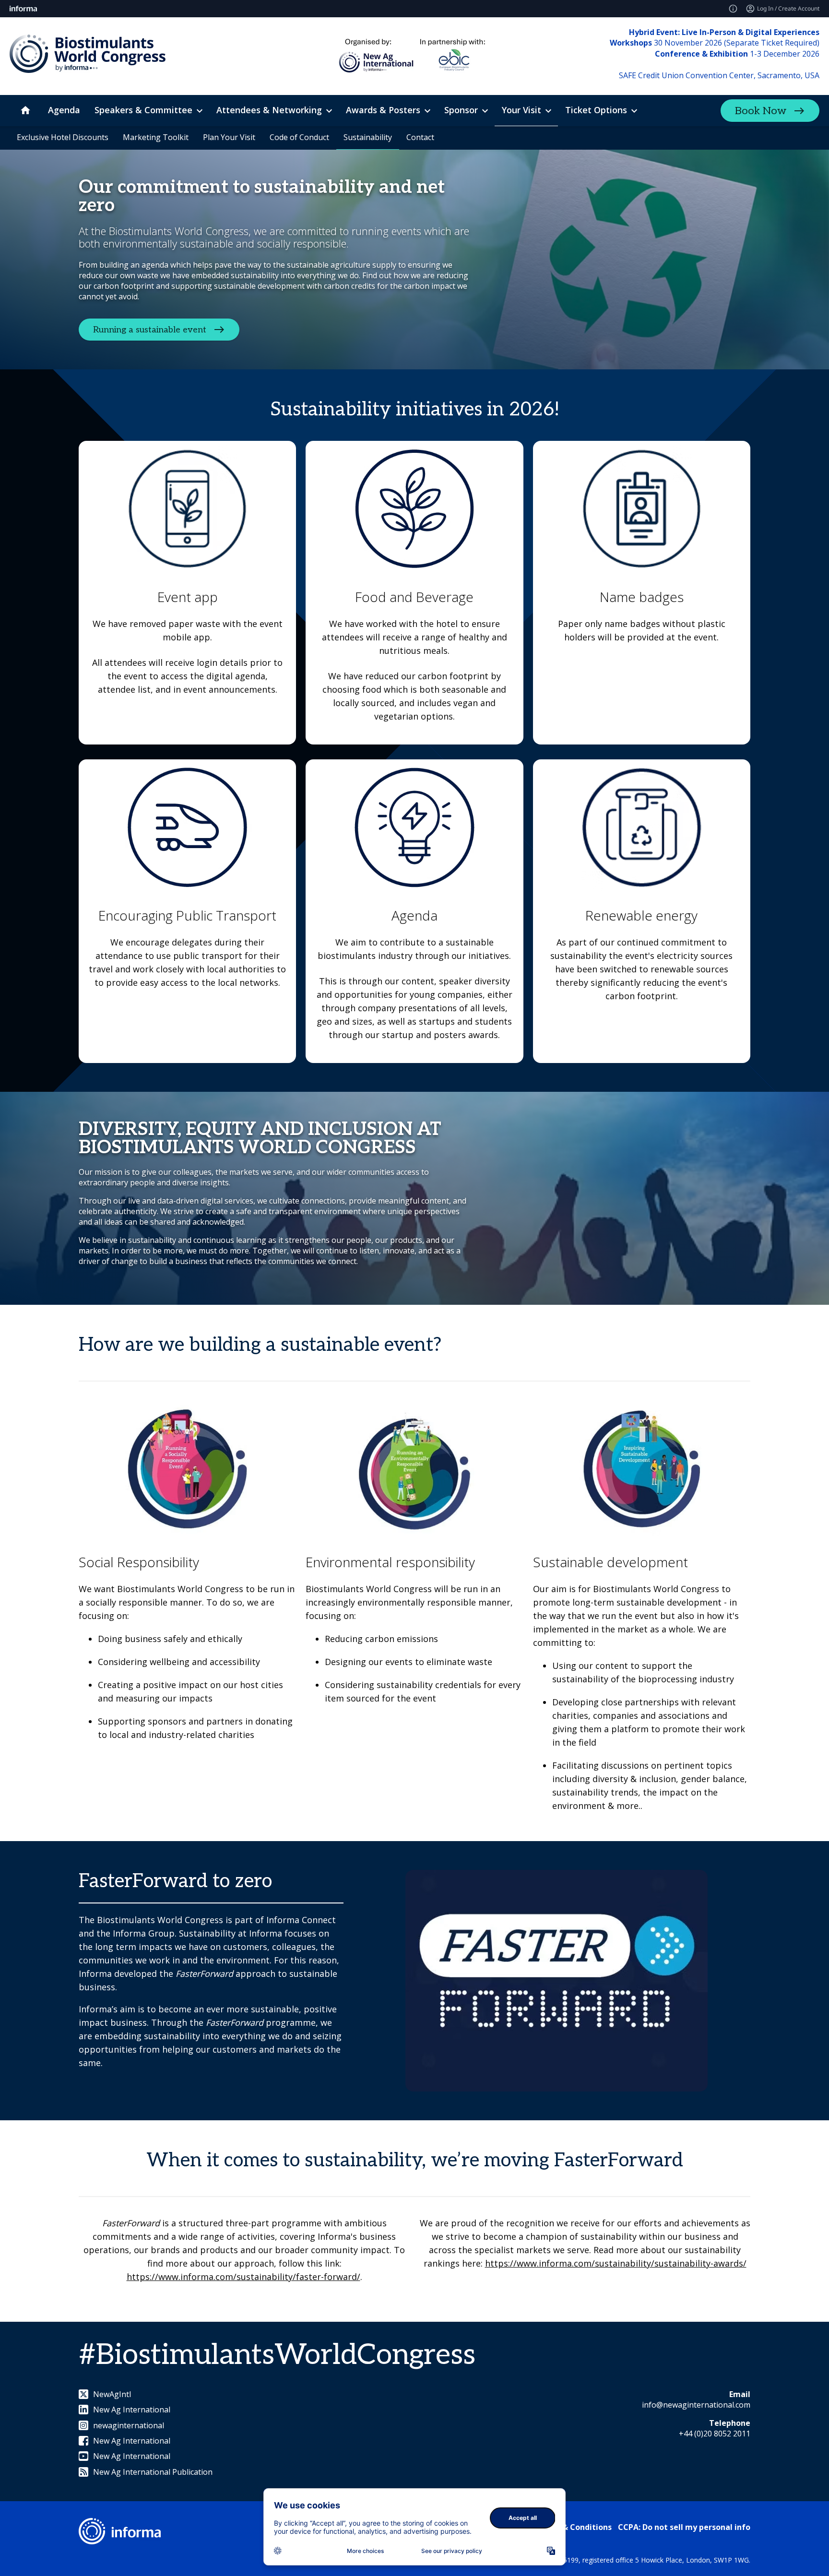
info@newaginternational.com (696, 2405)
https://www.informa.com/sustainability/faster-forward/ (243, 2277)
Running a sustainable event (150, 329)
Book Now (761, 111)
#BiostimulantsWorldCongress (277, 2355)
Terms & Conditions (574, 2527)
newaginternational (129, 2425)
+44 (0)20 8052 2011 (715, 2434)
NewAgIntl (112, 2394)
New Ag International (132, 2410)
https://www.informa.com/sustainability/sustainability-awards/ (616, 2263)
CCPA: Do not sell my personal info (684, 2527)
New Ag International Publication (153, 2472)
